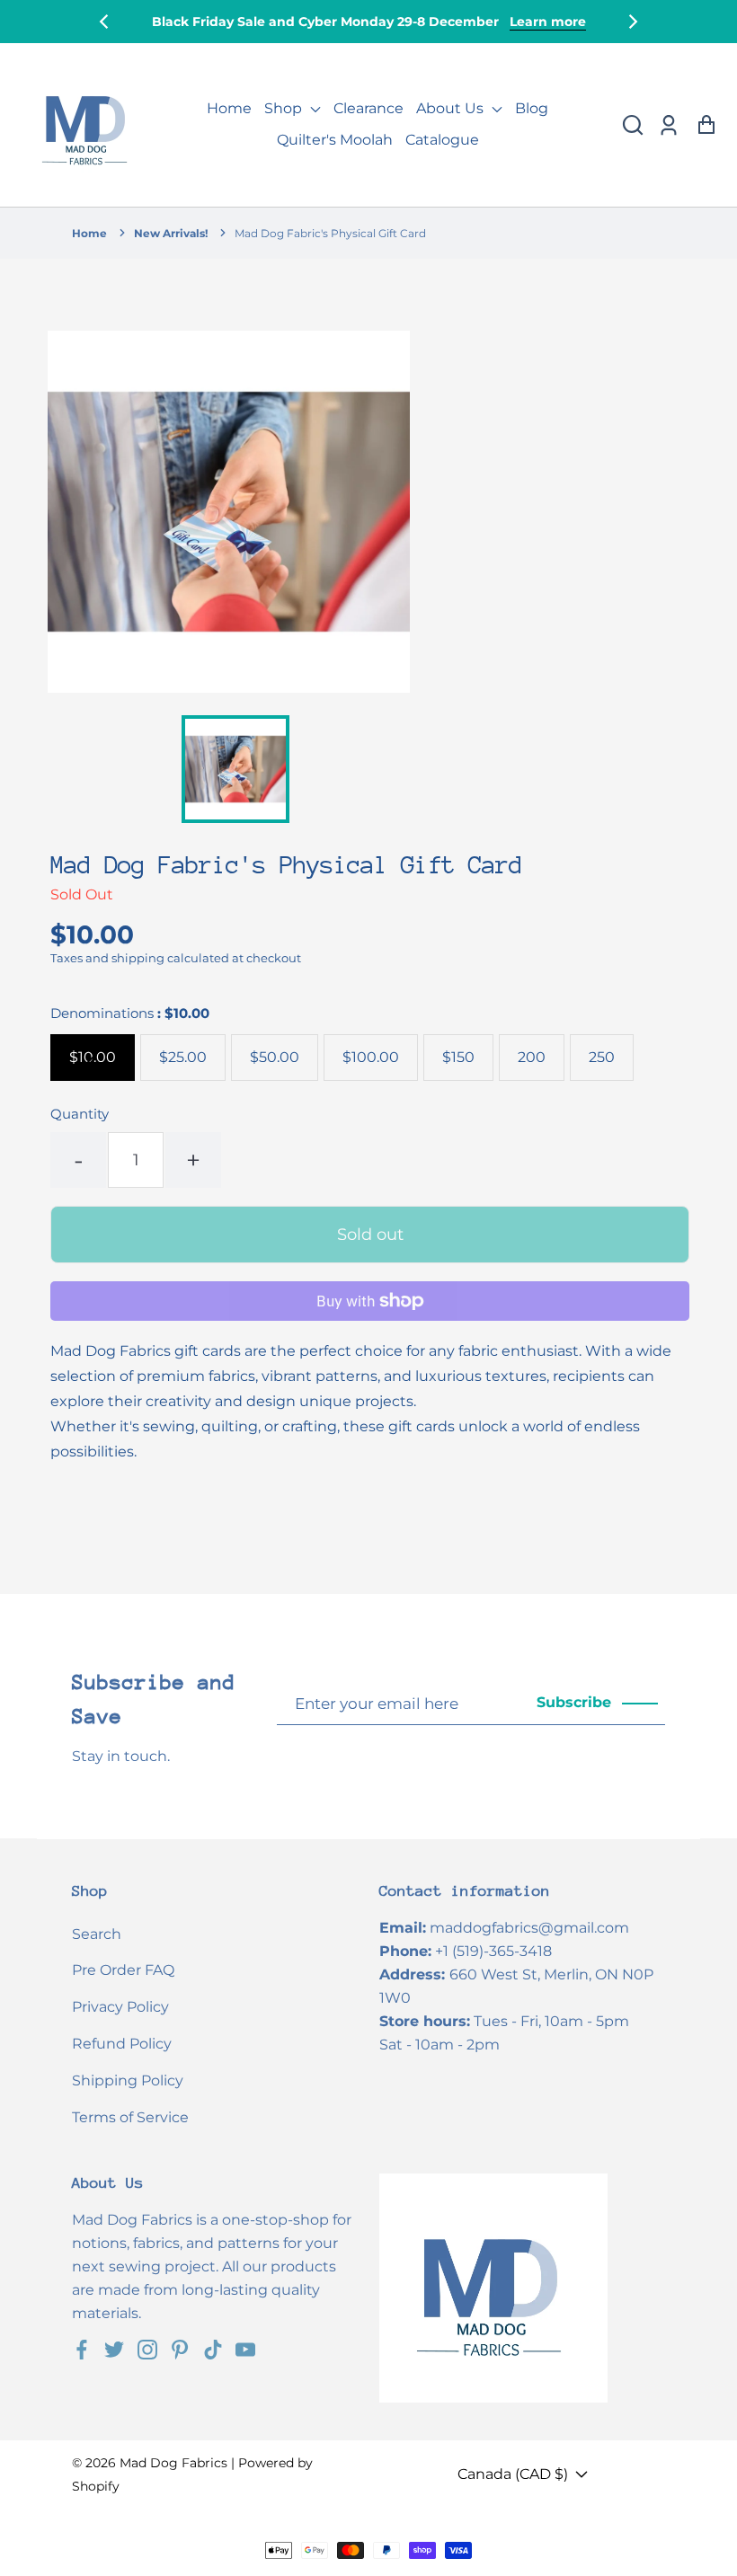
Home (229, 108)
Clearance (368, 108)
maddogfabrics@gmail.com (529, 1928)
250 (602, 1057)
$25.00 (183, 1057)
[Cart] (706, 125)
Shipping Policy (128, 2080)
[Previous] (105, 22)
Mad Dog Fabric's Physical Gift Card (330, 233)
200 (532, 1057)
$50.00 (275, 1057)
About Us (452, 108)
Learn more (548, 22)
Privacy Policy (120, 2007)
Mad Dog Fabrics (173, 2463)
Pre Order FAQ (123, 1970)
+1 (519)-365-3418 (493, 1951)
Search (97, 1934)
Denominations (130, 1013)
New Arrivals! (171, 233)
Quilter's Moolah (335, 140)
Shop (285, 108)
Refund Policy (122, 2044)
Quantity (80, 1114)
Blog (532, 108)
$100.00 (371, 1057)
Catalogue (442, 140)
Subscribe (574, 1702)
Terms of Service (130, 2117)
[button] (633, 125)
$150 (458, 1057)
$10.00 (93, 1057)
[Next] (632, 22)
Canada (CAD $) (513, 2474)
